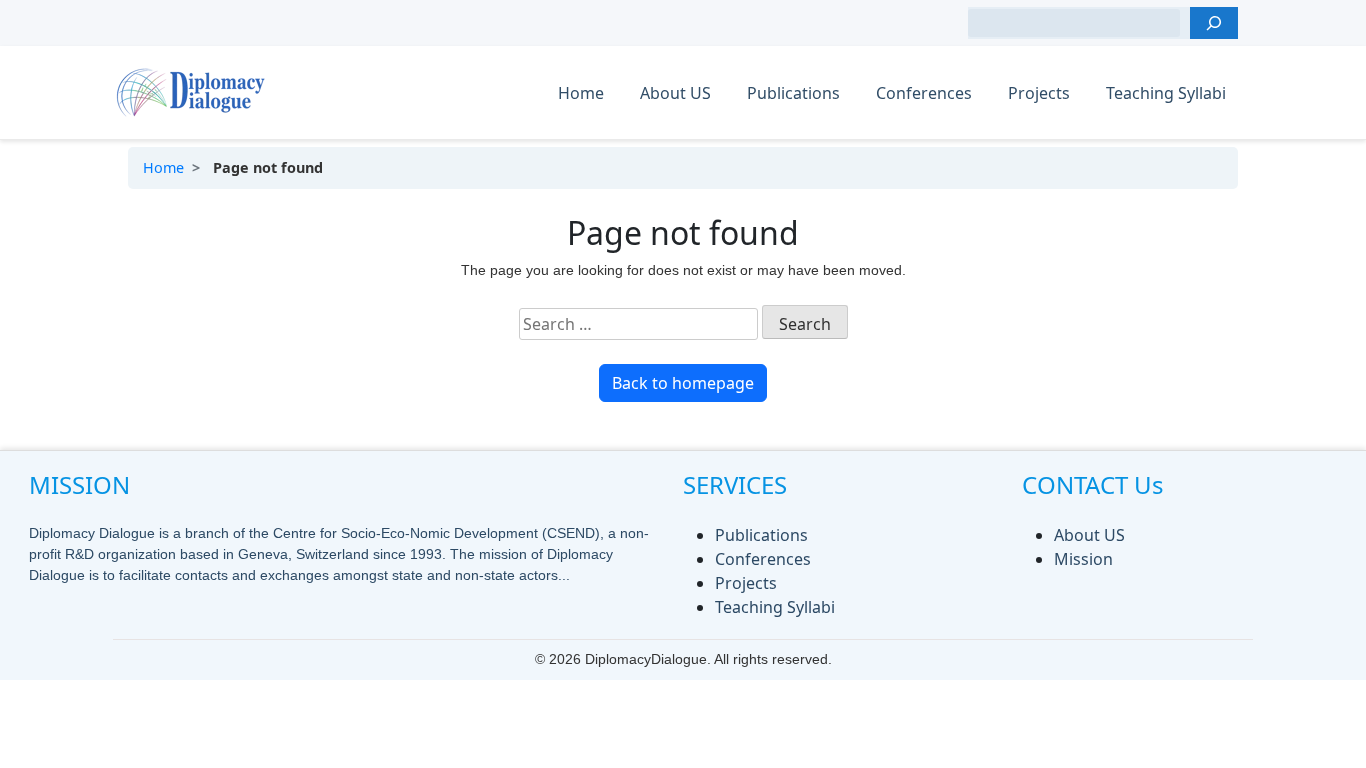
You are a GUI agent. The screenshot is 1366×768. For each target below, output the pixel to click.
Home (581, 93)
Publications (793, 93)
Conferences (924, 93)
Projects (1039, 93)
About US (675, 93)
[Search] (1214, 23)
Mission (1083, 559)
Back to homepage (683, 383)
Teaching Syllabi (1166, 93)
